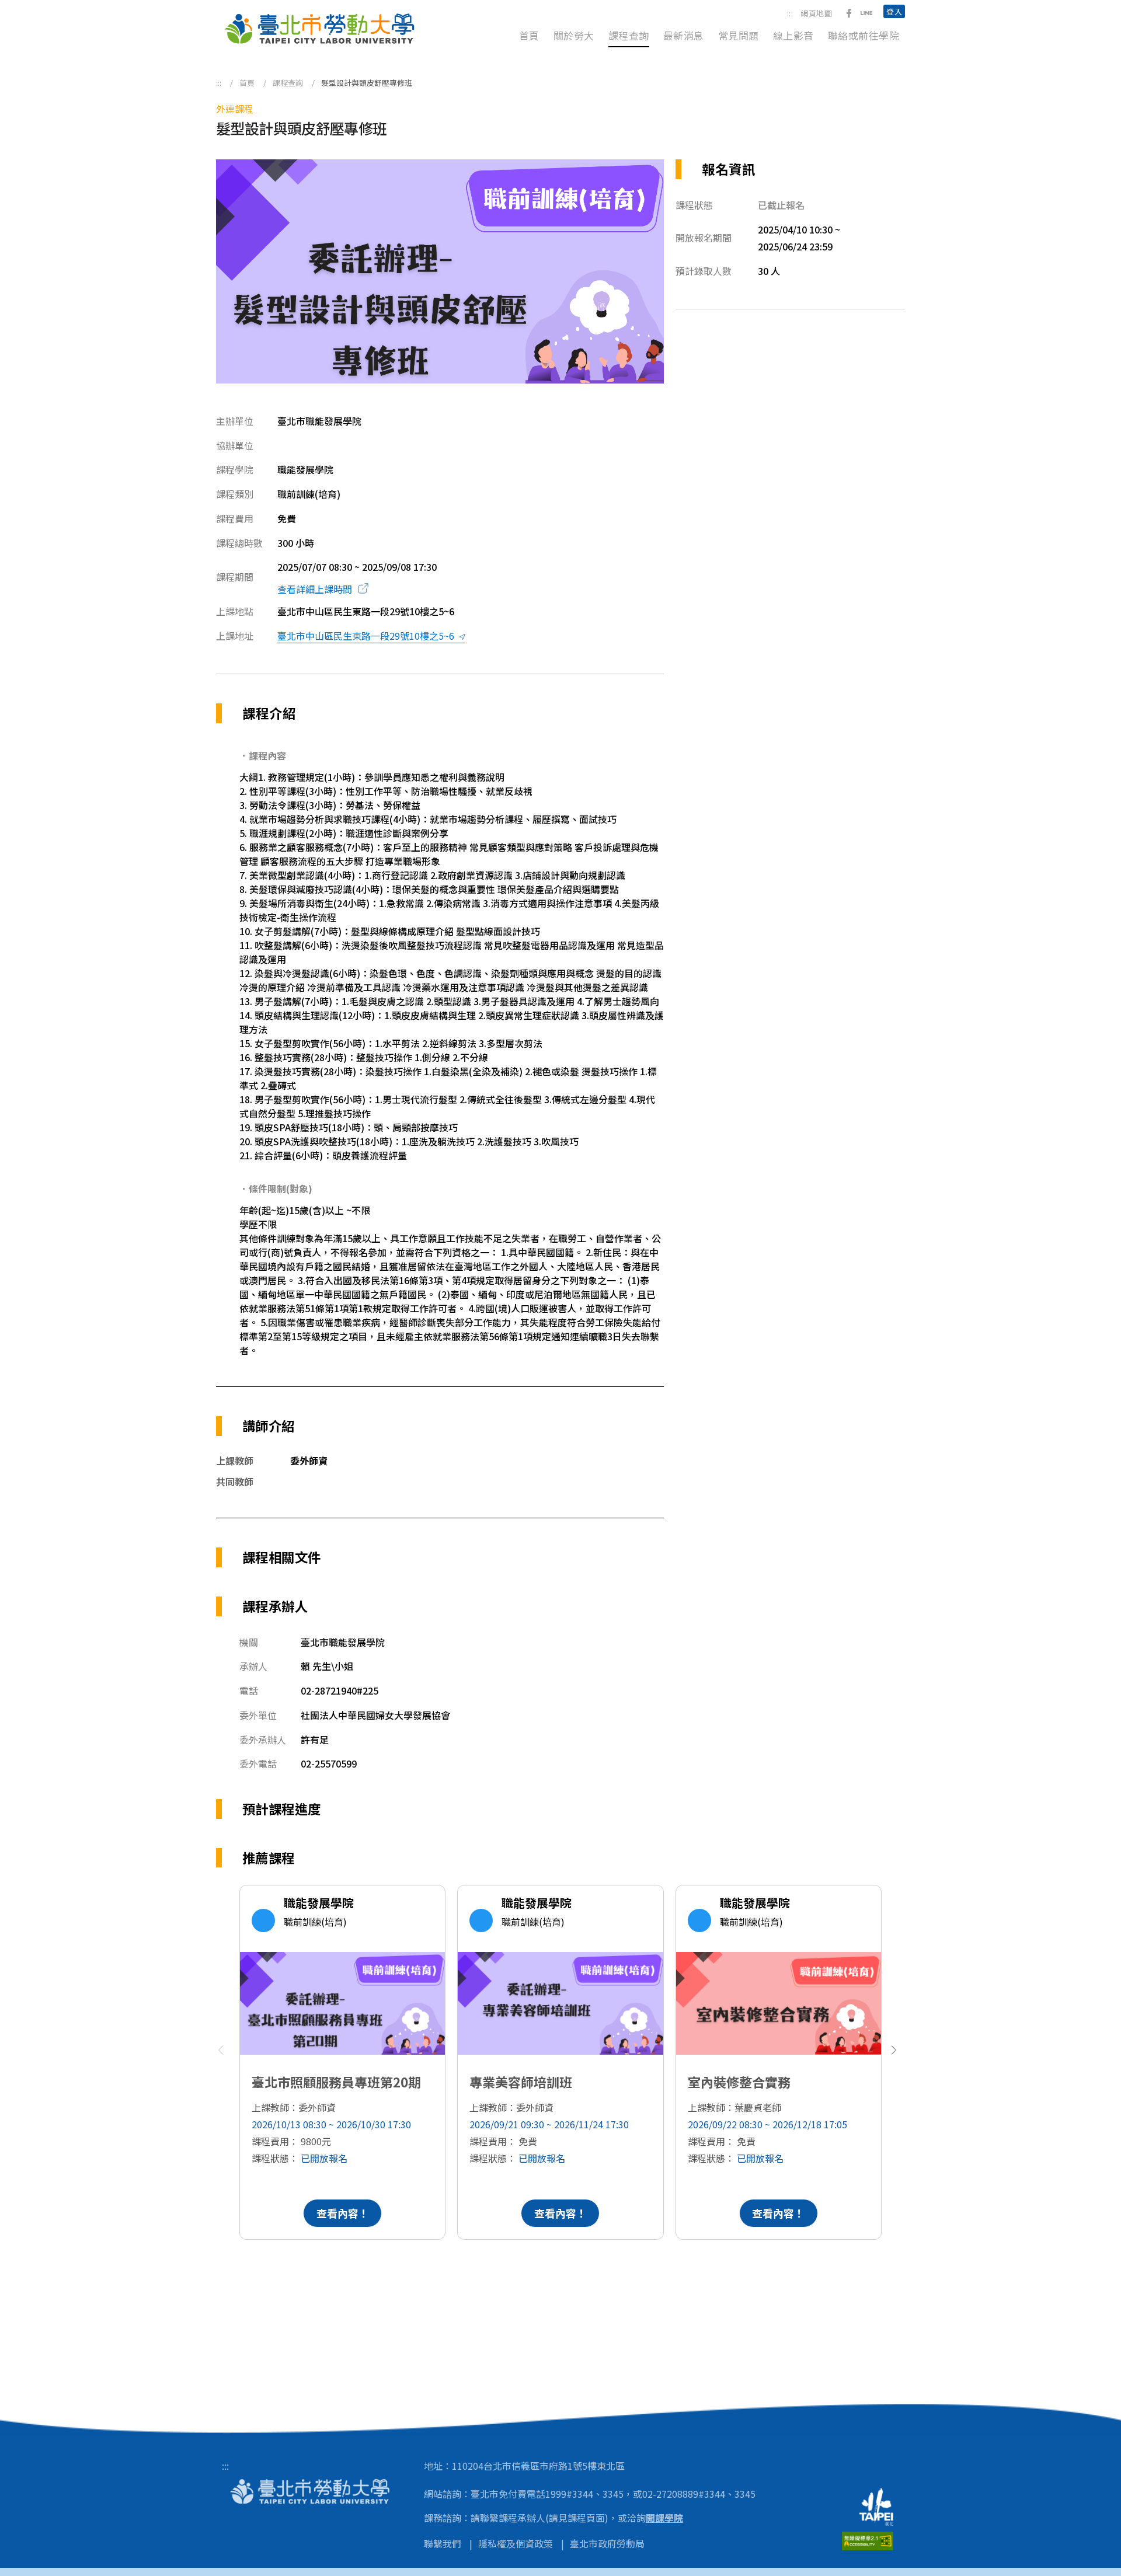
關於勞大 (574, 35)
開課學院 (664, 2518)
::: (790, 13)
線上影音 (793, 35)
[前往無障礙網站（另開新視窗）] (873, 2541)
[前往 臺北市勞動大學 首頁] (319, 29)
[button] (897, 2056)
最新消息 (684, 35)
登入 (894, 11)
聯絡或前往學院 (864, 35)
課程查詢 (629, 35)
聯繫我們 (443, 2543)
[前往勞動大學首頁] (310, 2490)
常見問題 (739, 35)
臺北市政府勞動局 (607, 2543)
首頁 (529, 35)
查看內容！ (343, 2213)
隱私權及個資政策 (516, 2543)
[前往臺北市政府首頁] (882, 2507)
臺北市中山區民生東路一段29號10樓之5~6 (366, 636)
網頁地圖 (816, 13)
